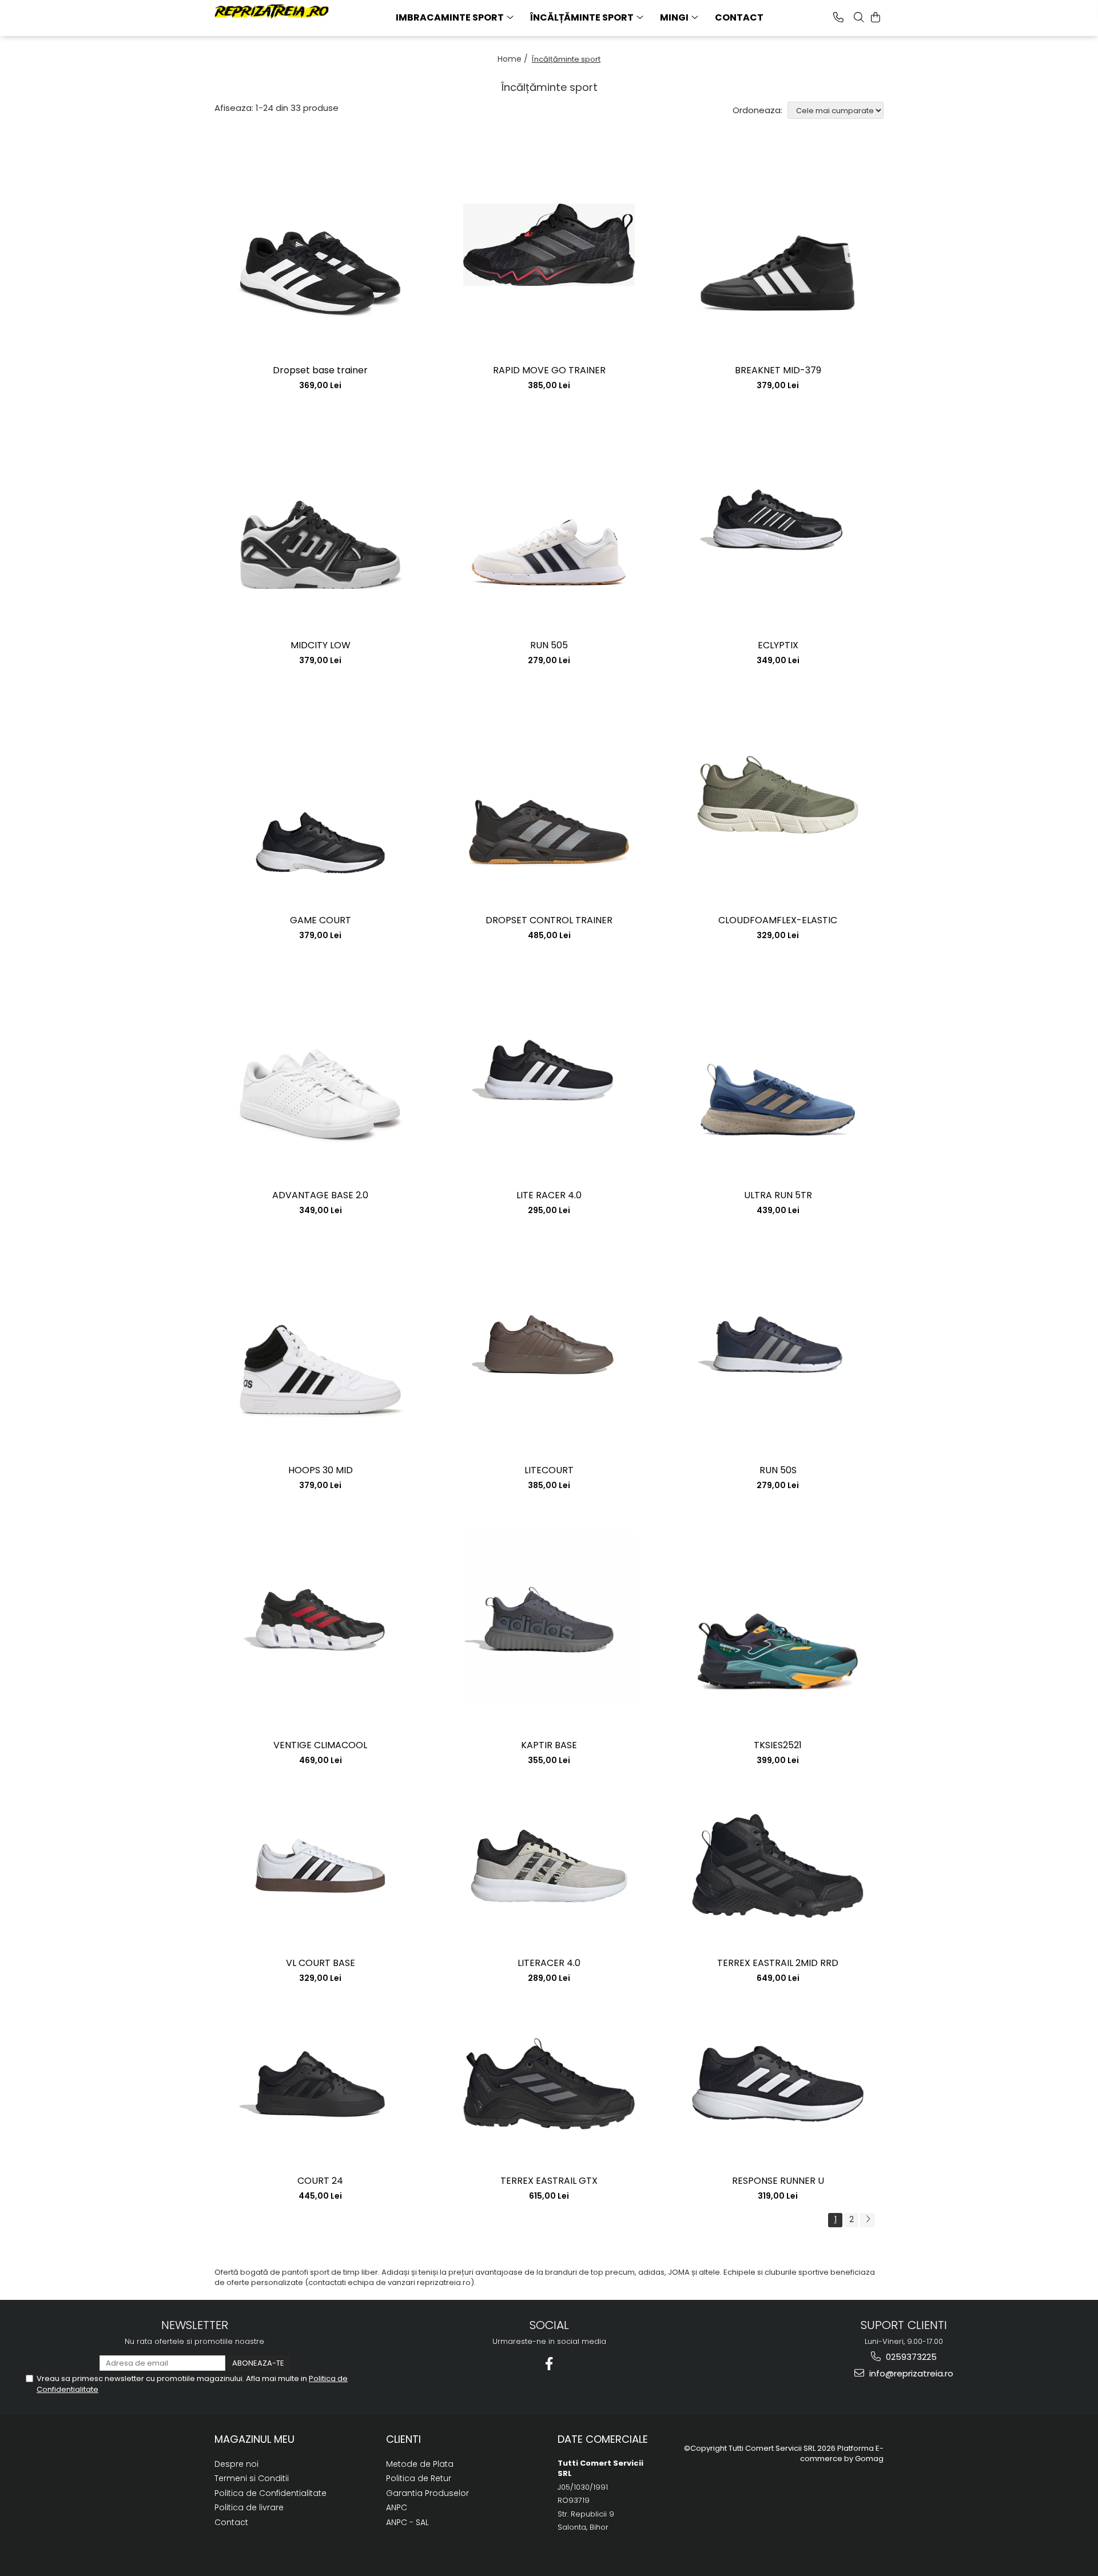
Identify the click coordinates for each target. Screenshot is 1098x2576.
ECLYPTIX (778, 646)
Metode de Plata (420, 2464)
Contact (739, 17)
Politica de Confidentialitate (270, 2493)
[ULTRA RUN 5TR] (778, 1070)
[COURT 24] (320, 2084)
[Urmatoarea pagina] (868, 2220)
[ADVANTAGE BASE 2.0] (320, 1070)
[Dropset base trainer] (320, 245)
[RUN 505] (549, 520)
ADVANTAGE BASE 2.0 (320, 1196)
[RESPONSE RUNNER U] (778, 2084)
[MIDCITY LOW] (320, 520)
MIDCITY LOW (321, 646)
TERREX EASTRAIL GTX (549, 2181)
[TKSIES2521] (778, 1620)
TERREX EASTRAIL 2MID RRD (778, 1963)
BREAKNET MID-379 (778, 371)
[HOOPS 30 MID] (320, 1345)
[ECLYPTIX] (778, 520)
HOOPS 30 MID (321, 1471)
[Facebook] (549, 2364)
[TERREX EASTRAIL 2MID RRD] (778, 1866)
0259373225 (910, 2357)
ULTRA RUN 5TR (778, 1196)
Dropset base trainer (320, 371)
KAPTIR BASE (549, 1746)
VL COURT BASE (321, 1963)
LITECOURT (549, 1471)
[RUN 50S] (778, 1345)
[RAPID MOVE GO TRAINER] (549, 245)
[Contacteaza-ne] (838, 17)
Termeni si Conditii (252, 2478)
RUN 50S (778, 1471)
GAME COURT (321, 921)
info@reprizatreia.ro (910, 2373)
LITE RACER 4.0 (549, 1196)
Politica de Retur (419, 2478)
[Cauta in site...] (859, 17)
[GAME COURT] (320, 795)
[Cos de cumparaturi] (876, 17)
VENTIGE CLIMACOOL (320, 1746)
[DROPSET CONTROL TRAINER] (549, 795)
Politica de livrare (249, 2507)
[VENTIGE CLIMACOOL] (320, 1620)
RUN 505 (549, 646)
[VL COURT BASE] (320, 1866)
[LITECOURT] (549, 1345)
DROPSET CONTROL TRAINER (549, 921)
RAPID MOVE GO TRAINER (549, 371)
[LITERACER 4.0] (549, 1866)
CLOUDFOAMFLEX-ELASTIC (778, 921)
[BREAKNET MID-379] (778, 245)
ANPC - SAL (407, 2522)
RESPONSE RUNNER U (778, 2181)
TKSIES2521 (778, 1746)
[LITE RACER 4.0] (549, 1070)
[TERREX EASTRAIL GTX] (549, 2084)
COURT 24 (320, 2181)
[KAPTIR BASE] (549, 1620)
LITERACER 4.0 (549, 1963)
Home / (514, 59)
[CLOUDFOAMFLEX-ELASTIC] (778, 795)
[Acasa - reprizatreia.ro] (272, 12)
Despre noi (236, 2464)
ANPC (397, 2507)
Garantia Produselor (427, 2493)
